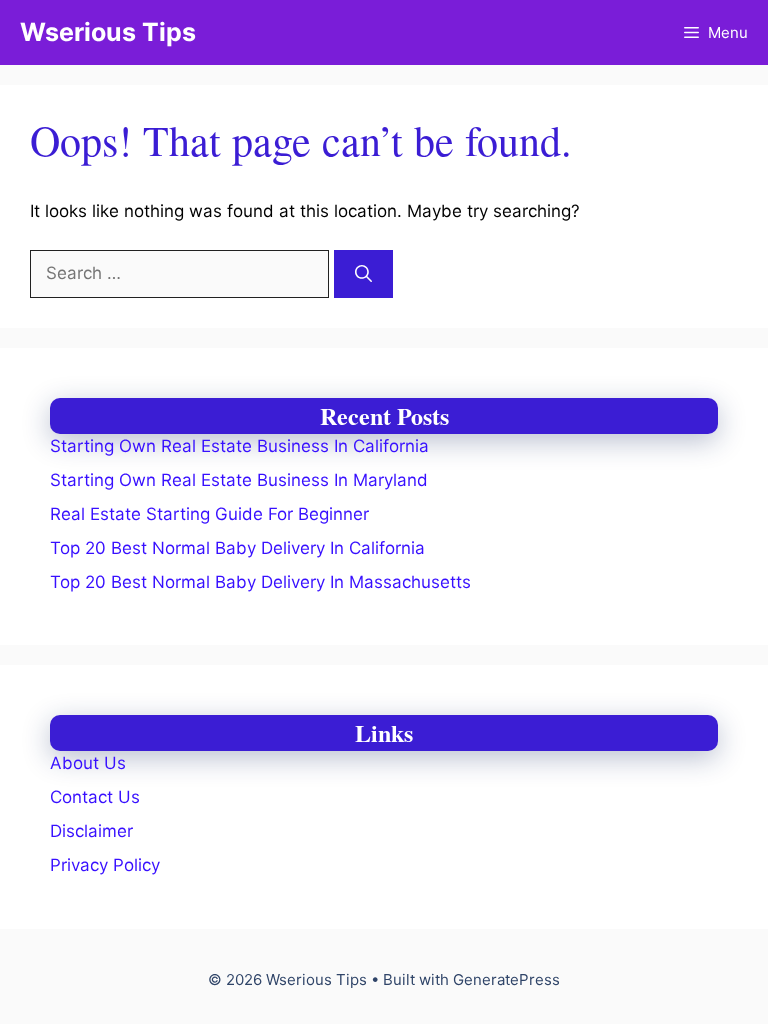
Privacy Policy (105, 865)
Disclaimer (91, 831)
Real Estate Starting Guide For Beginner (209, 514)
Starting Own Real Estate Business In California (239, 446)
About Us (88, 763)
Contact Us (95, 797)
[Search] (363, 274)
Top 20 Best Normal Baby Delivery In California (237, 548)
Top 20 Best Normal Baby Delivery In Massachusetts (260, 582)
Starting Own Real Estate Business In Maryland (239, 480)
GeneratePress (506, 979)
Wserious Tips (108, 32)
